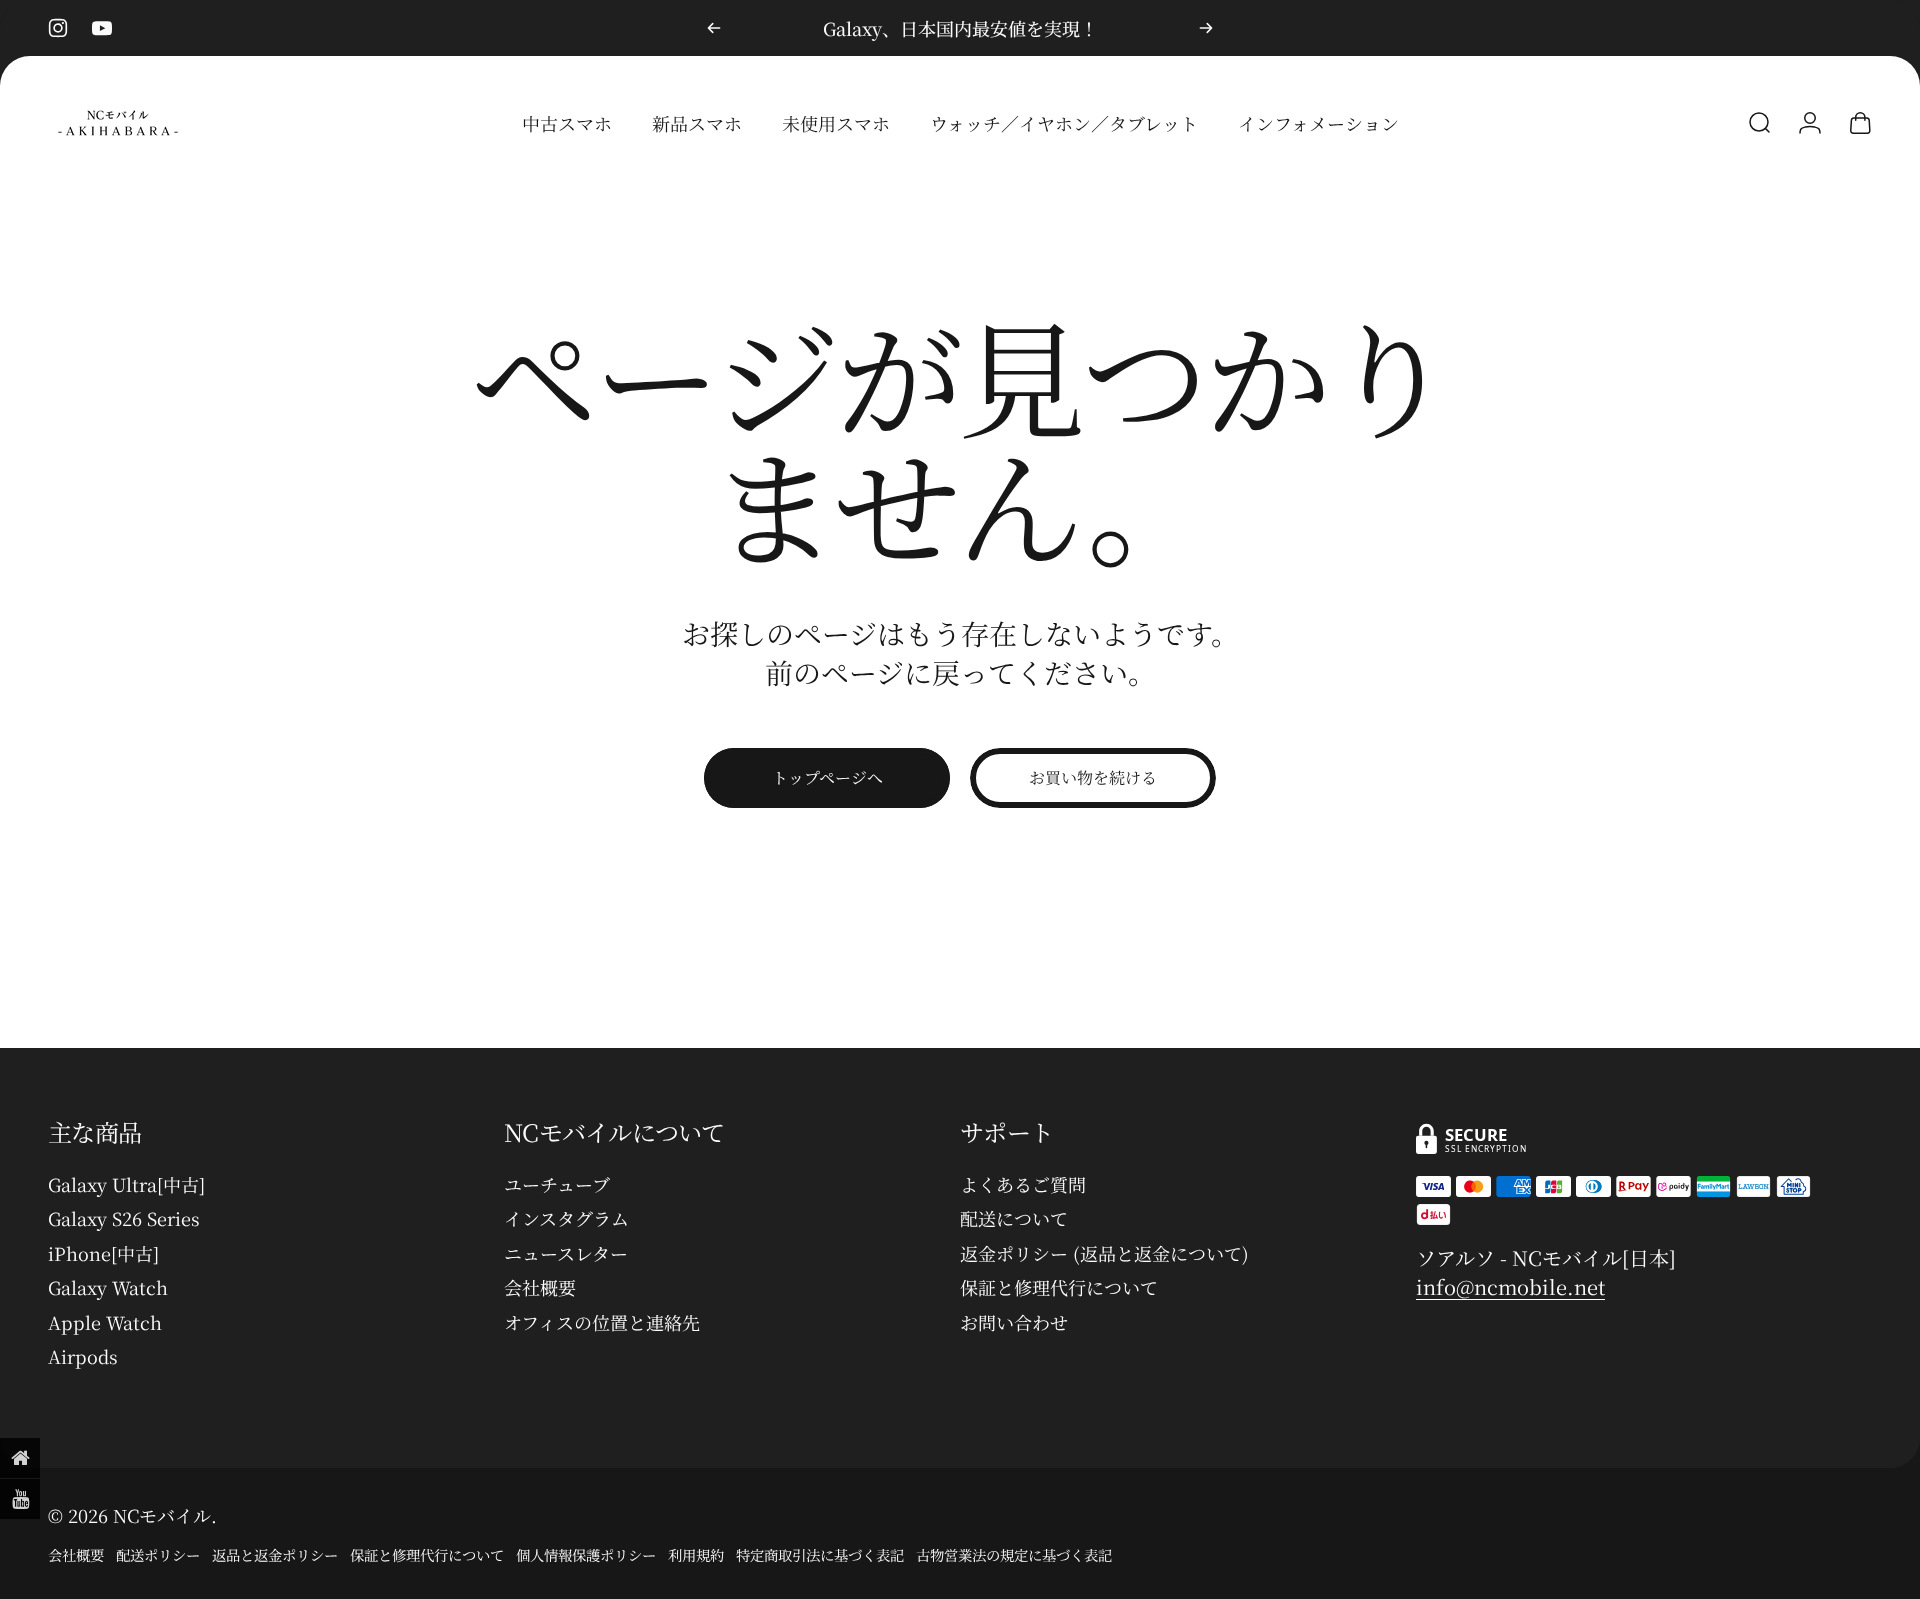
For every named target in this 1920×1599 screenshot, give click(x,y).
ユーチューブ (557, 1184)
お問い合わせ (1014, 1322)
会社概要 (540, 1287)
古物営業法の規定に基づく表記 (1014, 1554)
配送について (1014, 1218)
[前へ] (714, 28)
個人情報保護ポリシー (586, 1554)
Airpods (83, 1356)
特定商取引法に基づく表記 (820, 1554)
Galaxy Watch (108, 1287)
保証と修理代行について (1059, 1287)
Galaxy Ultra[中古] (126, 1184)
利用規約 (696, 1554)
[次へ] (1206, 28)
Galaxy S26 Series (124, 1218)
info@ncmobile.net (1510, 1286)
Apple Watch (105, 1322)
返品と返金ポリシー (275, 1554)
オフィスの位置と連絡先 (602, 1322)
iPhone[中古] (103, 1253)
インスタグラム (566, 1218)
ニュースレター (566, 1253)
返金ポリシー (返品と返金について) (1104, 1253)
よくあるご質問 (1023, 1184)
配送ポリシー (158, 1554)
